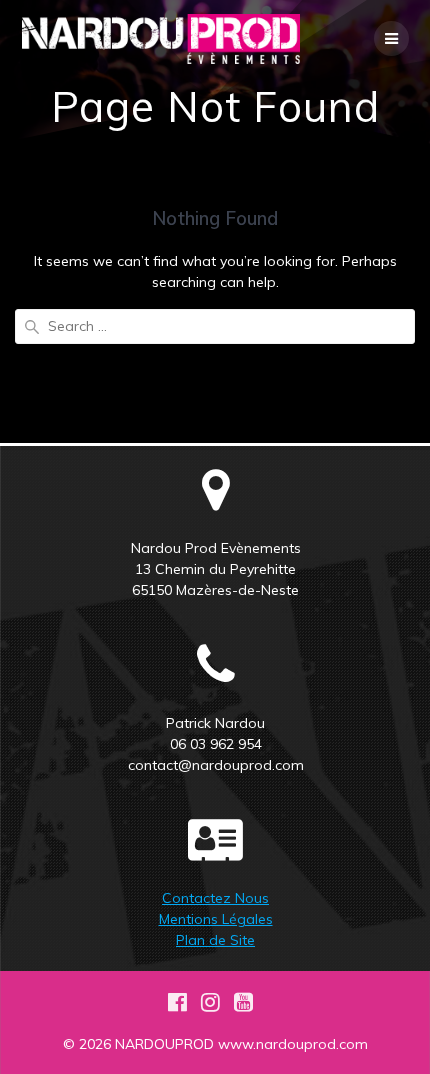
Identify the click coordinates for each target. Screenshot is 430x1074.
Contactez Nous (215, 898)
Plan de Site (215, 940)
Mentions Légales (216, 919)
